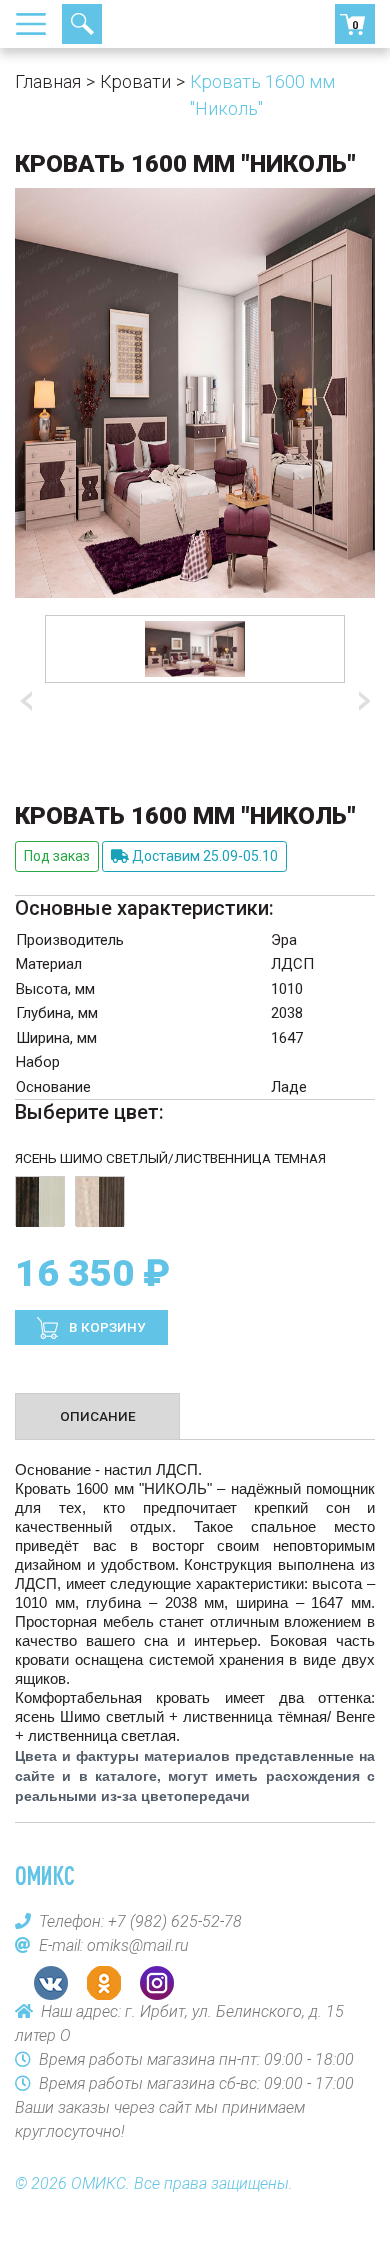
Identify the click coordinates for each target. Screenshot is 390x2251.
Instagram (157, 1983)
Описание (98, 1416)
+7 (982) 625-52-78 (155, 24)
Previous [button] (30, 701)
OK (104, 1983)
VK (51, 1983)
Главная (48, 81)
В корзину (106, 1327)
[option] (195, 649)
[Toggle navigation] (37, 24)
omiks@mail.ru (138, 1945)
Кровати (135, 81)
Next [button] (360, 701)
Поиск (82, 24)
